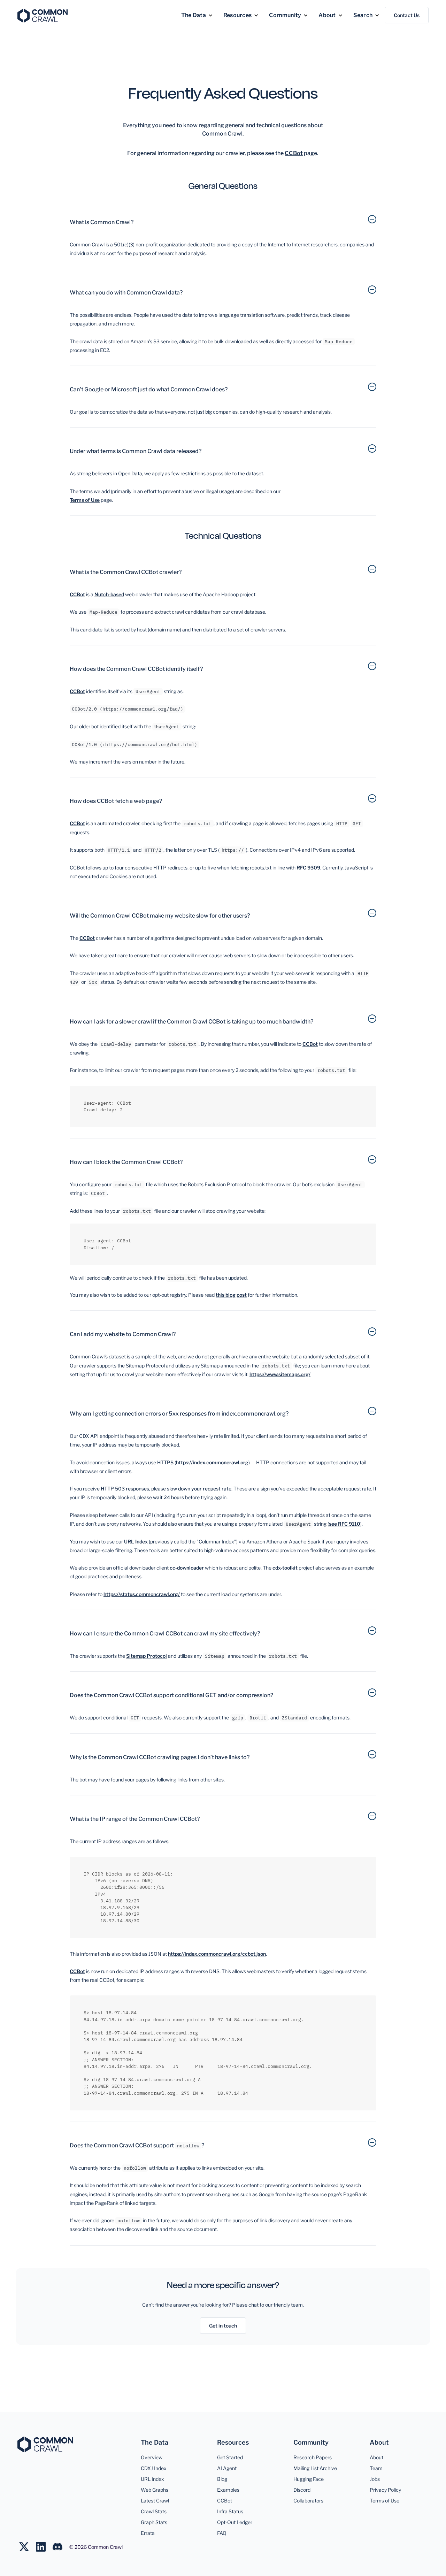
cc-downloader (187, 1568)
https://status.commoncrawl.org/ (142, 1594)
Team (376, 2468)
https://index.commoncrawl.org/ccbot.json (217, 1954)
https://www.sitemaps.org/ (280, 1374)
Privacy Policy (385, 2490)
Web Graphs (155, 2490)
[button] (197, 15)
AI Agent (227, 2468)
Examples (228, 2490)
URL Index (136, 1542)
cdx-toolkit (285, 1568)
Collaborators (308, 2501)
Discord (302, 2490)
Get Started (230, 2457)
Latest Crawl (155, 2501)
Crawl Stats (154, 2511)
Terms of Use (385, 2501)
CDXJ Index (154, 2468)
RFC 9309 (308, 868)
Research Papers (313, 2457)
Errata (148, 2533)
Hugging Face (309, 2479)
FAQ (222, 2533)
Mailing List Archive (315, 2468)
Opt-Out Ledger (235, 2522)
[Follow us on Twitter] (28, 2547)
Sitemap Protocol (147, 1656)
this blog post (231, 1295)
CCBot (294, 153)
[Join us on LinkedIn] (44, 2547)
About (376, 2457)
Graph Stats (154, 2522)
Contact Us (407, 15)
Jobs (375, 2479)
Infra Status (230, 2511)
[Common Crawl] (45, 2444)
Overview (152, 2457)
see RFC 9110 (345, 1524)
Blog (222, 2479)
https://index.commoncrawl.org (212, 1462)
